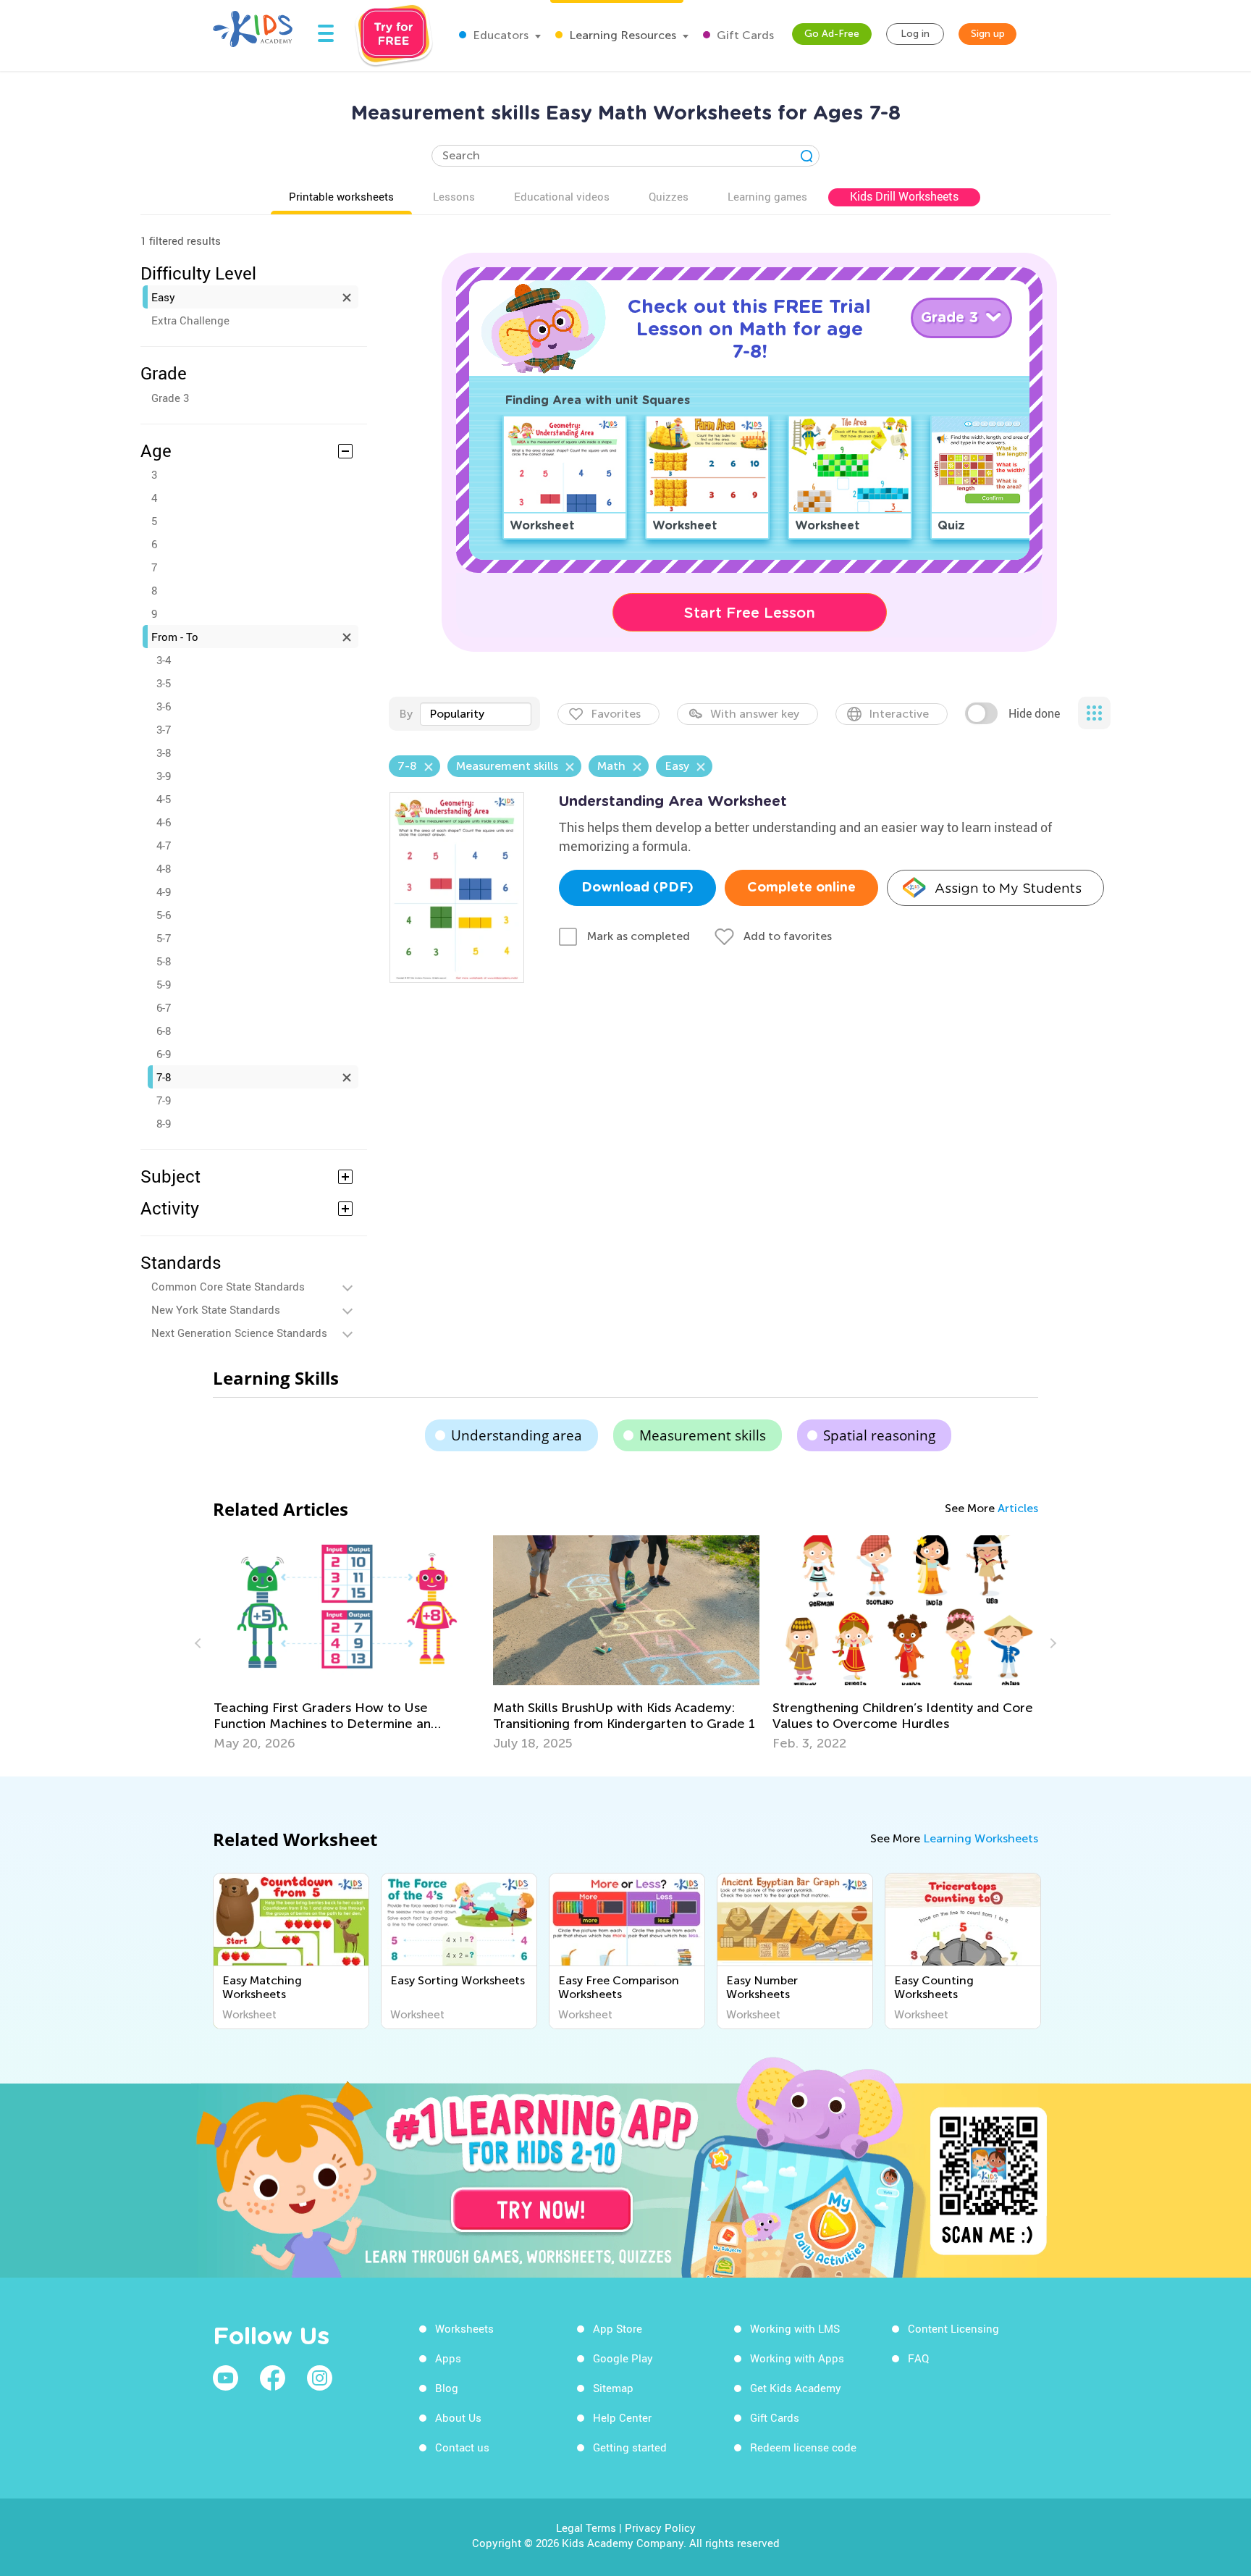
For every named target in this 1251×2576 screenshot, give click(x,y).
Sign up (988, 34)
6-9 (164, 1054)
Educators (499, 35)
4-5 (164, 799)
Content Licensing (953, 2328)
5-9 (164, 984)
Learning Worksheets (981, 1838)
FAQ (918, 2358)
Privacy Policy (660, 2527)
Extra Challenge (190, 320)
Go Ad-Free (832, 34)
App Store (618, 2328)
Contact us (462, 2447)
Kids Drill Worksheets (904, 196)
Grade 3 (170, 398)
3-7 (164, 729)
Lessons (454, 196)
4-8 (164, 868)
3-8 (164, 752)
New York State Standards (216, 1309)
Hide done (1034, 713)
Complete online (801, 888)
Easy (163, 297)
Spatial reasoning (879, 1435)
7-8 (164, 1077)
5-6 (164, 915)
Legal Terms (586, 2527)
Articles (1018, 1508)
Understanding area (517, 1435)
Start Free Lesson (750, 613)
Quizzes (669, 196)
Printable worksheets (341, 196)
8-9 (164, 1123)
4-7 (164, 845)
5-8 (164, 961)
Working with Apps (797, 2358)
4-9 (164, 891)
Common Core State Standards (228, 1286)
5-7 (164, 938)
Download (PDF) (637, 888)
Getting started (630, 2447)
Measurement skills (703, 1435)
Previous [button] (200, 1643)
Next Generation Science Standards (239, 1333)
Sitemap (613, 2388)
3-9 (164, 776)
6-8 (164, 1031)
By (406, 714)
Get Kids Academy (796, 2388)
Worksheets (464, 2328)
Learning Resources (621, 35)
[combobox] (476, 714)
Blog (447, 2388)
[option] (347, 1643)
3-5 (164, 683)
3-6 (164, 706)
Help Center (622, 2417)
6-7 (164, 1007)
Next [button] (1051, 1643)
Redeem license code (803, 2447)
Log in (915, 34)
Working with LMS (795, 2328)
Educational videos (562, 196)
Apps (448, 2358)
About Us (458, 2417)
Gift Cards (744, 35)
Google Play (623, 2358)
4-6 (164, 822)
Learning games (767, 196)
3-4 (164, 660)
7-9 (164, 1100)
